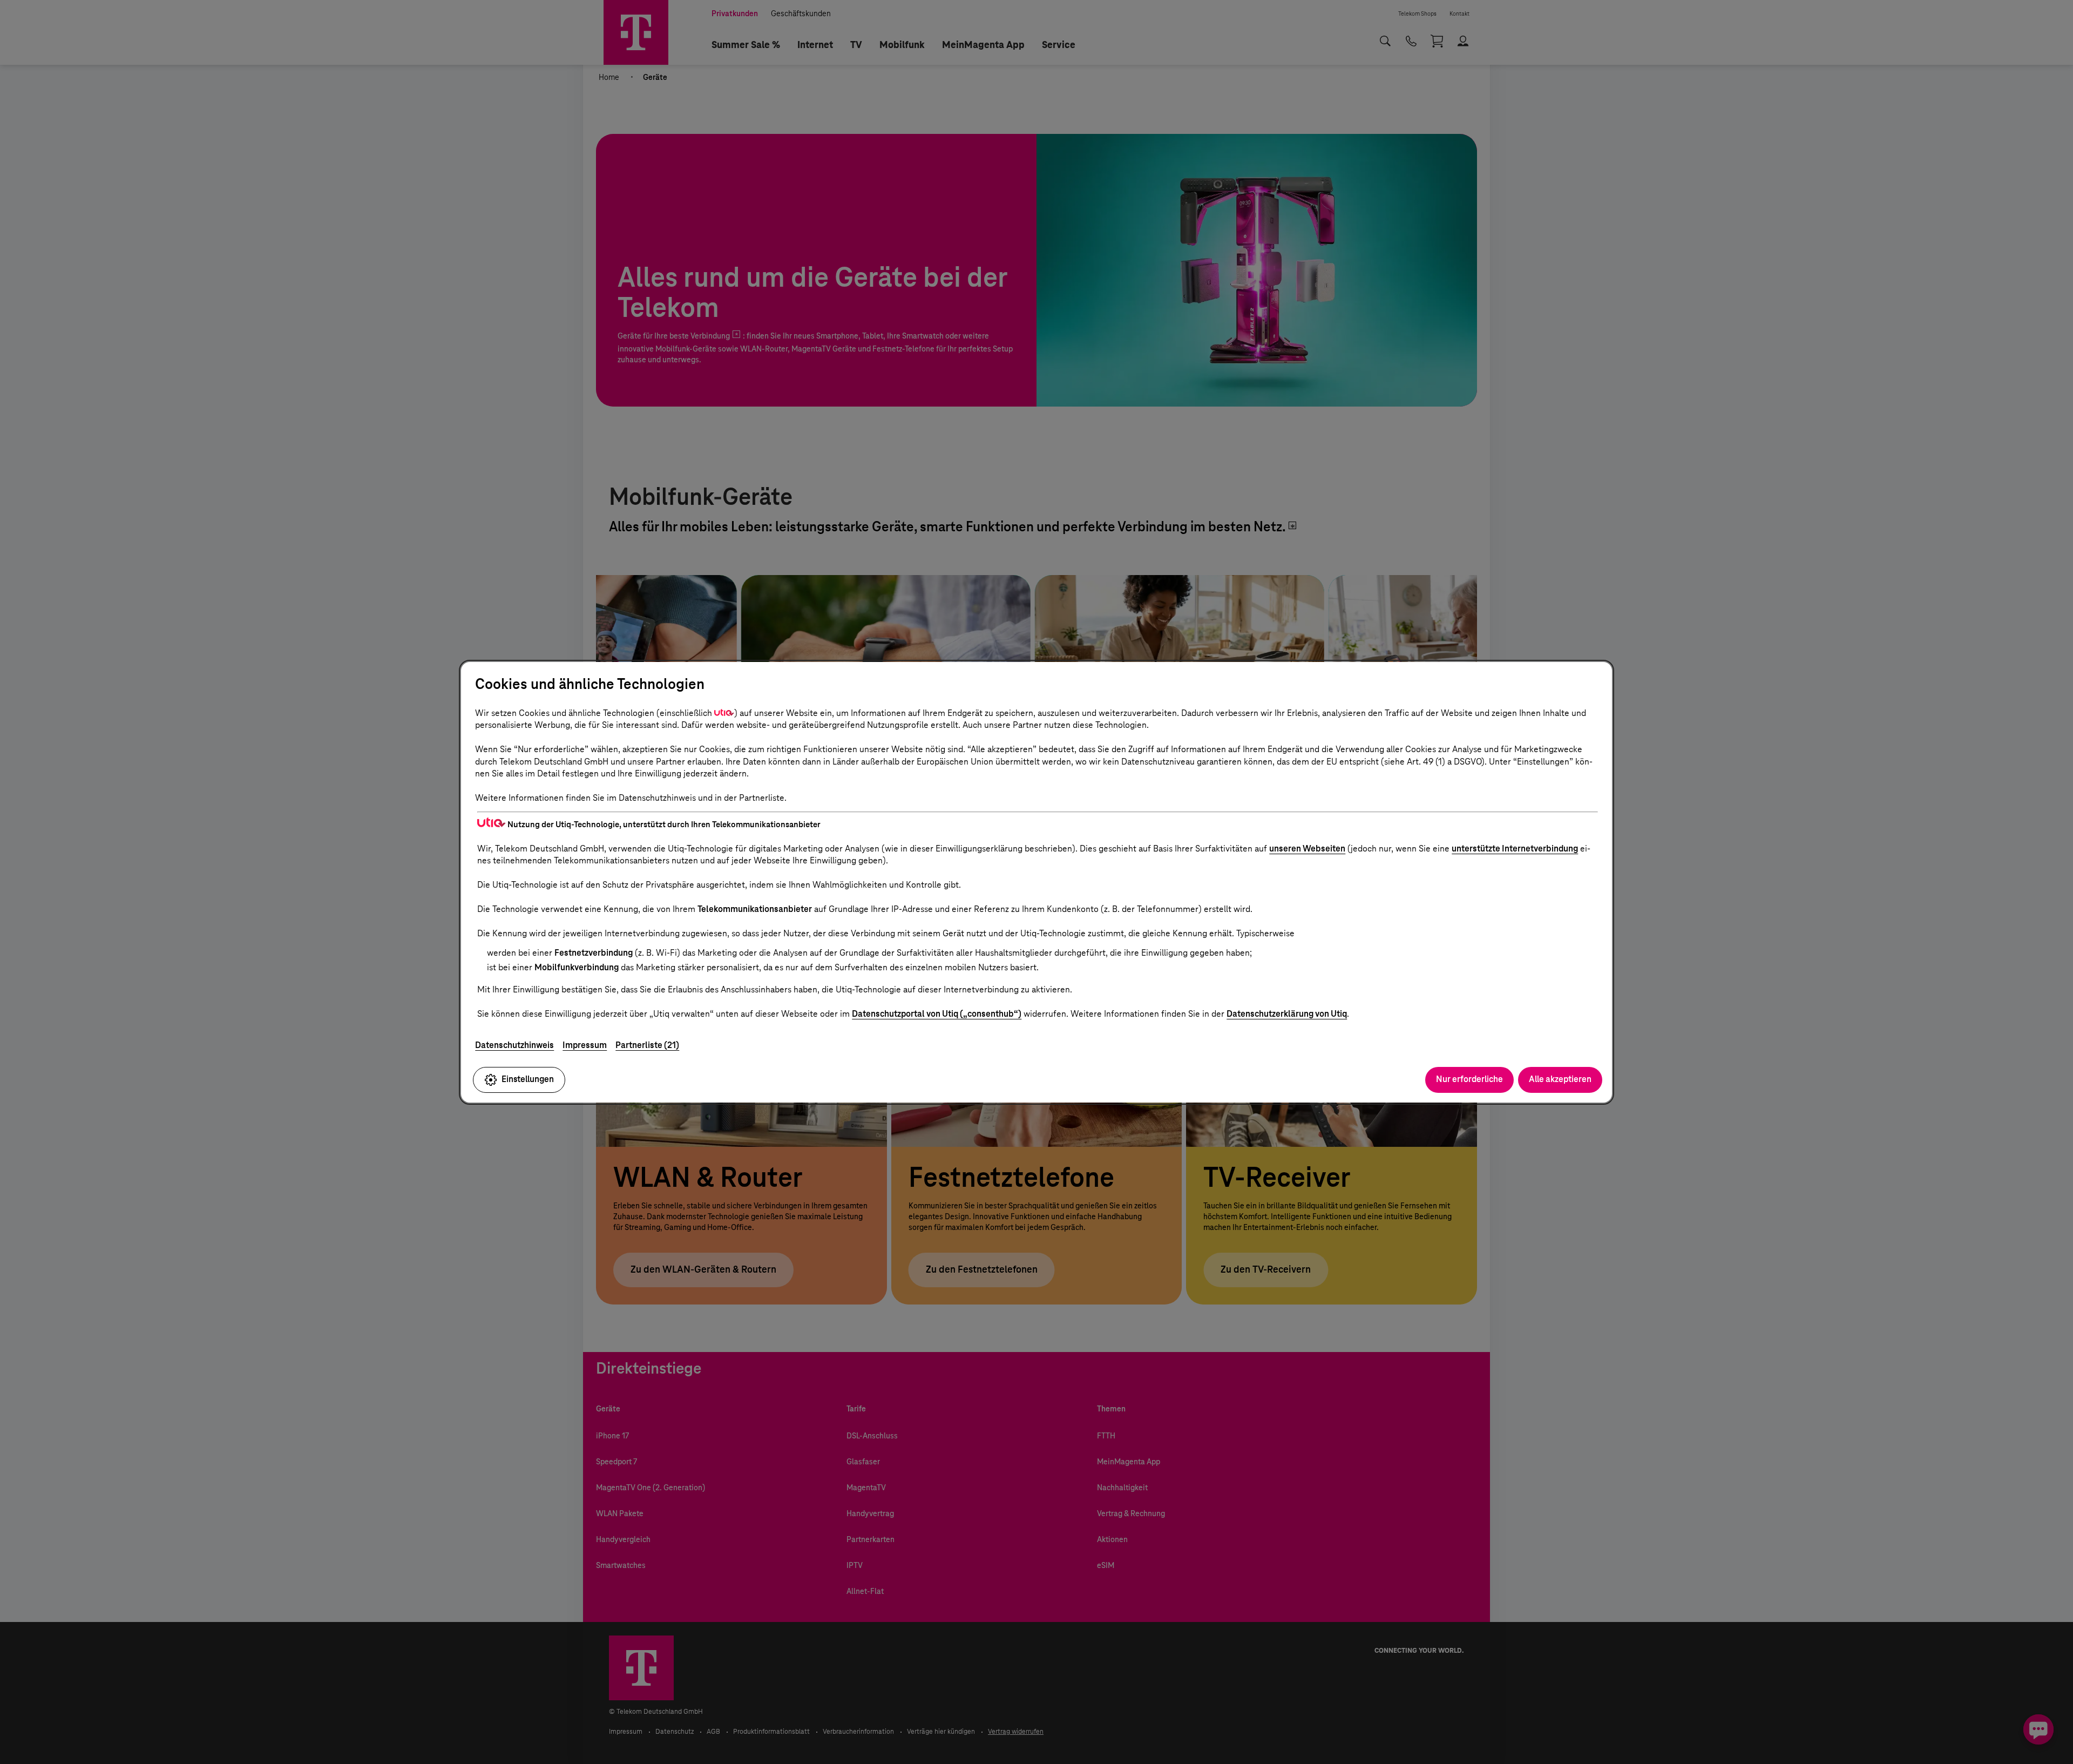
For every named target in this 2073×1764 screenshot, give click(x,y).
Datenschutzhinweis (514, 1045)
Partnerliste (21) (647, 1045)
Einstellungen (528, 1079)
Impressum (585, 1045)
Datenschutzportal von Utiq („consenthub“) (937, 1014)
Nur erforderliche (1469, 1079)
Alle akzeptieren (1560, 1079)
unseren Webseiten (1307, 849)
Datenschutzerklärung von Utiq (1287, 1014)
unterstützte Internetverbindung (1515, 849)
